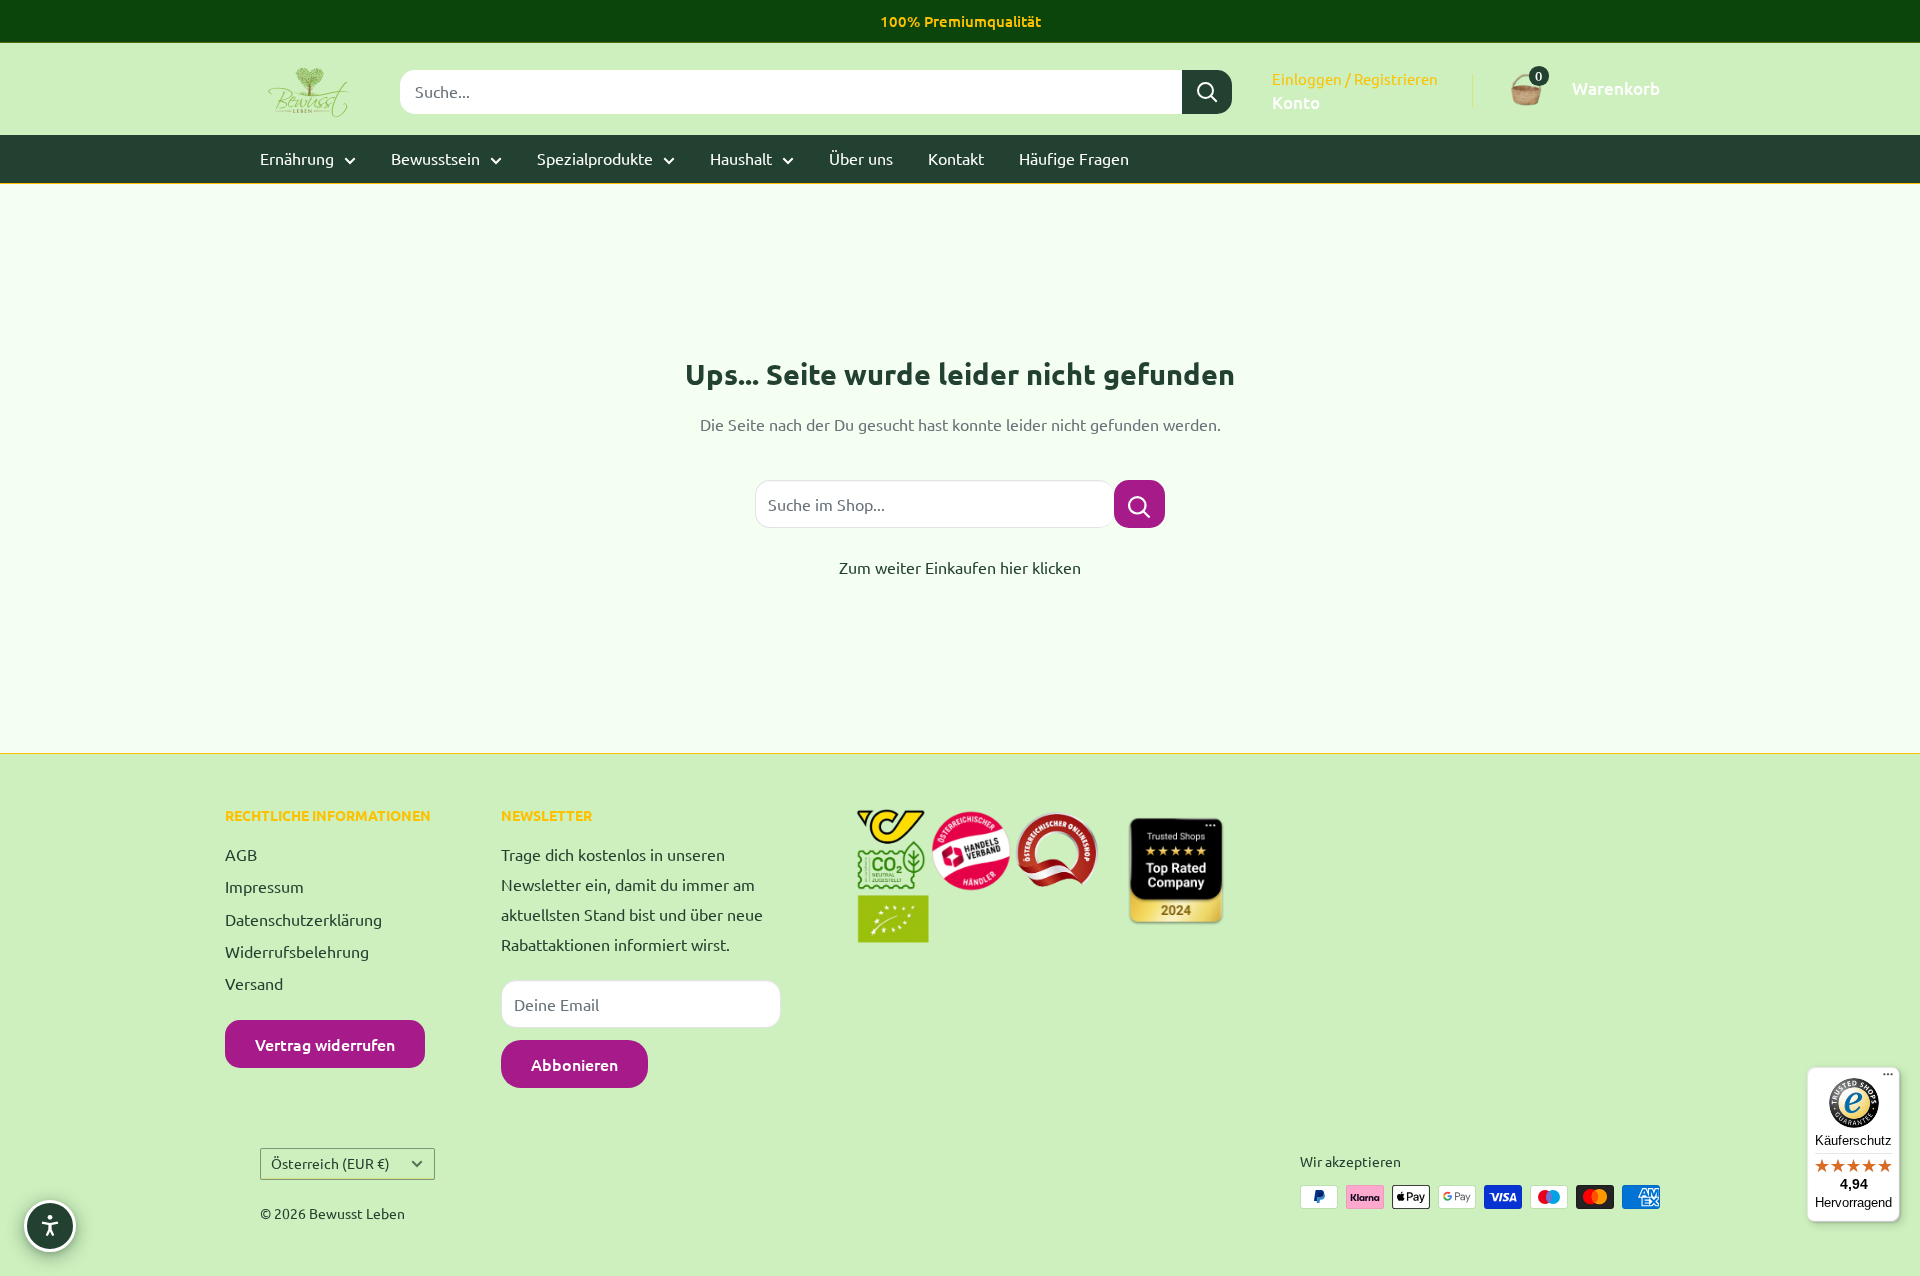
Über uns (861, 158)
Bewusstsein (435, 158)
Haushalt (741, 158)
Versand (254, 983)
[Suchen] (1207, 92)
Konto (1296, 102)
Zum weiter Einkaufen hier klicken (960, 567)
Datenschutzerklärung (303, 919)
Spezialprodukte (595, 158)
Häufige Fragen (1074, 158)
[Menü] (1888, 1079)
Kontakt (956, 158)
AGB (241, 854)
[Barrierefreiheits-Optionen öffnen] (50, 1226)
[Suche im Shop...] (1139, 504)
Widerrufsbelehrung (297, 951)
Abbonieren (574, 1064)
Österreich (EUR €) (330, 1163)
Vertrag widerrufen (325, 1044)
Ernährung (297, 158)
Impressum (264, 886)
